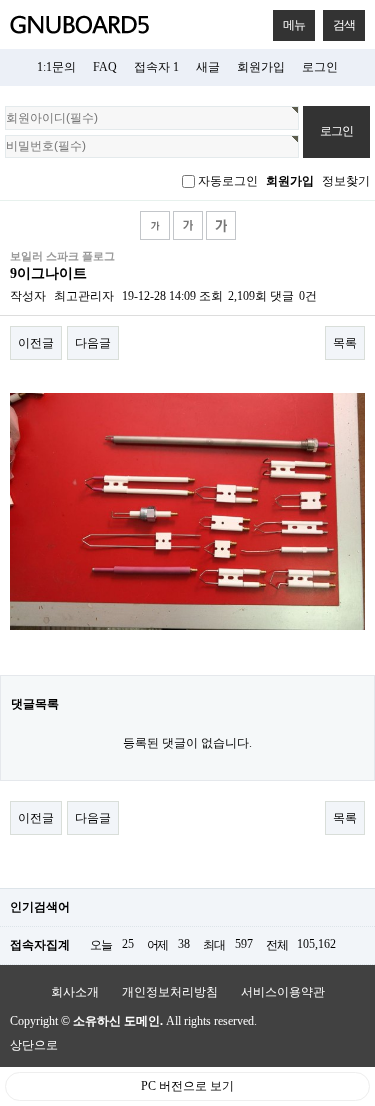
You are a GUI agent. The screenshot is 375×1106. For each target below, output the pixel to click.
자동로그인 (228, 181)
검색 (344, 25)
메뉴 (294, 25)
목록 (345, 343)
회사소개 (75, 992)
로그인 (320, 67)
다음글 (93, 343)
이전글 (36, 343)
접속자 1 (156, 67)
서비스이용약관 (283, 992)
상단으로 (34, 1045)
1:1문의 (56, 67)
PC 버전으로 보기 (187, 1086)
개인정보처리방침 (170, 992)
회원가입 (261, 67)
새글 (208, 67)
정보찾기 (346, 181)
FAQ (105, 67)
